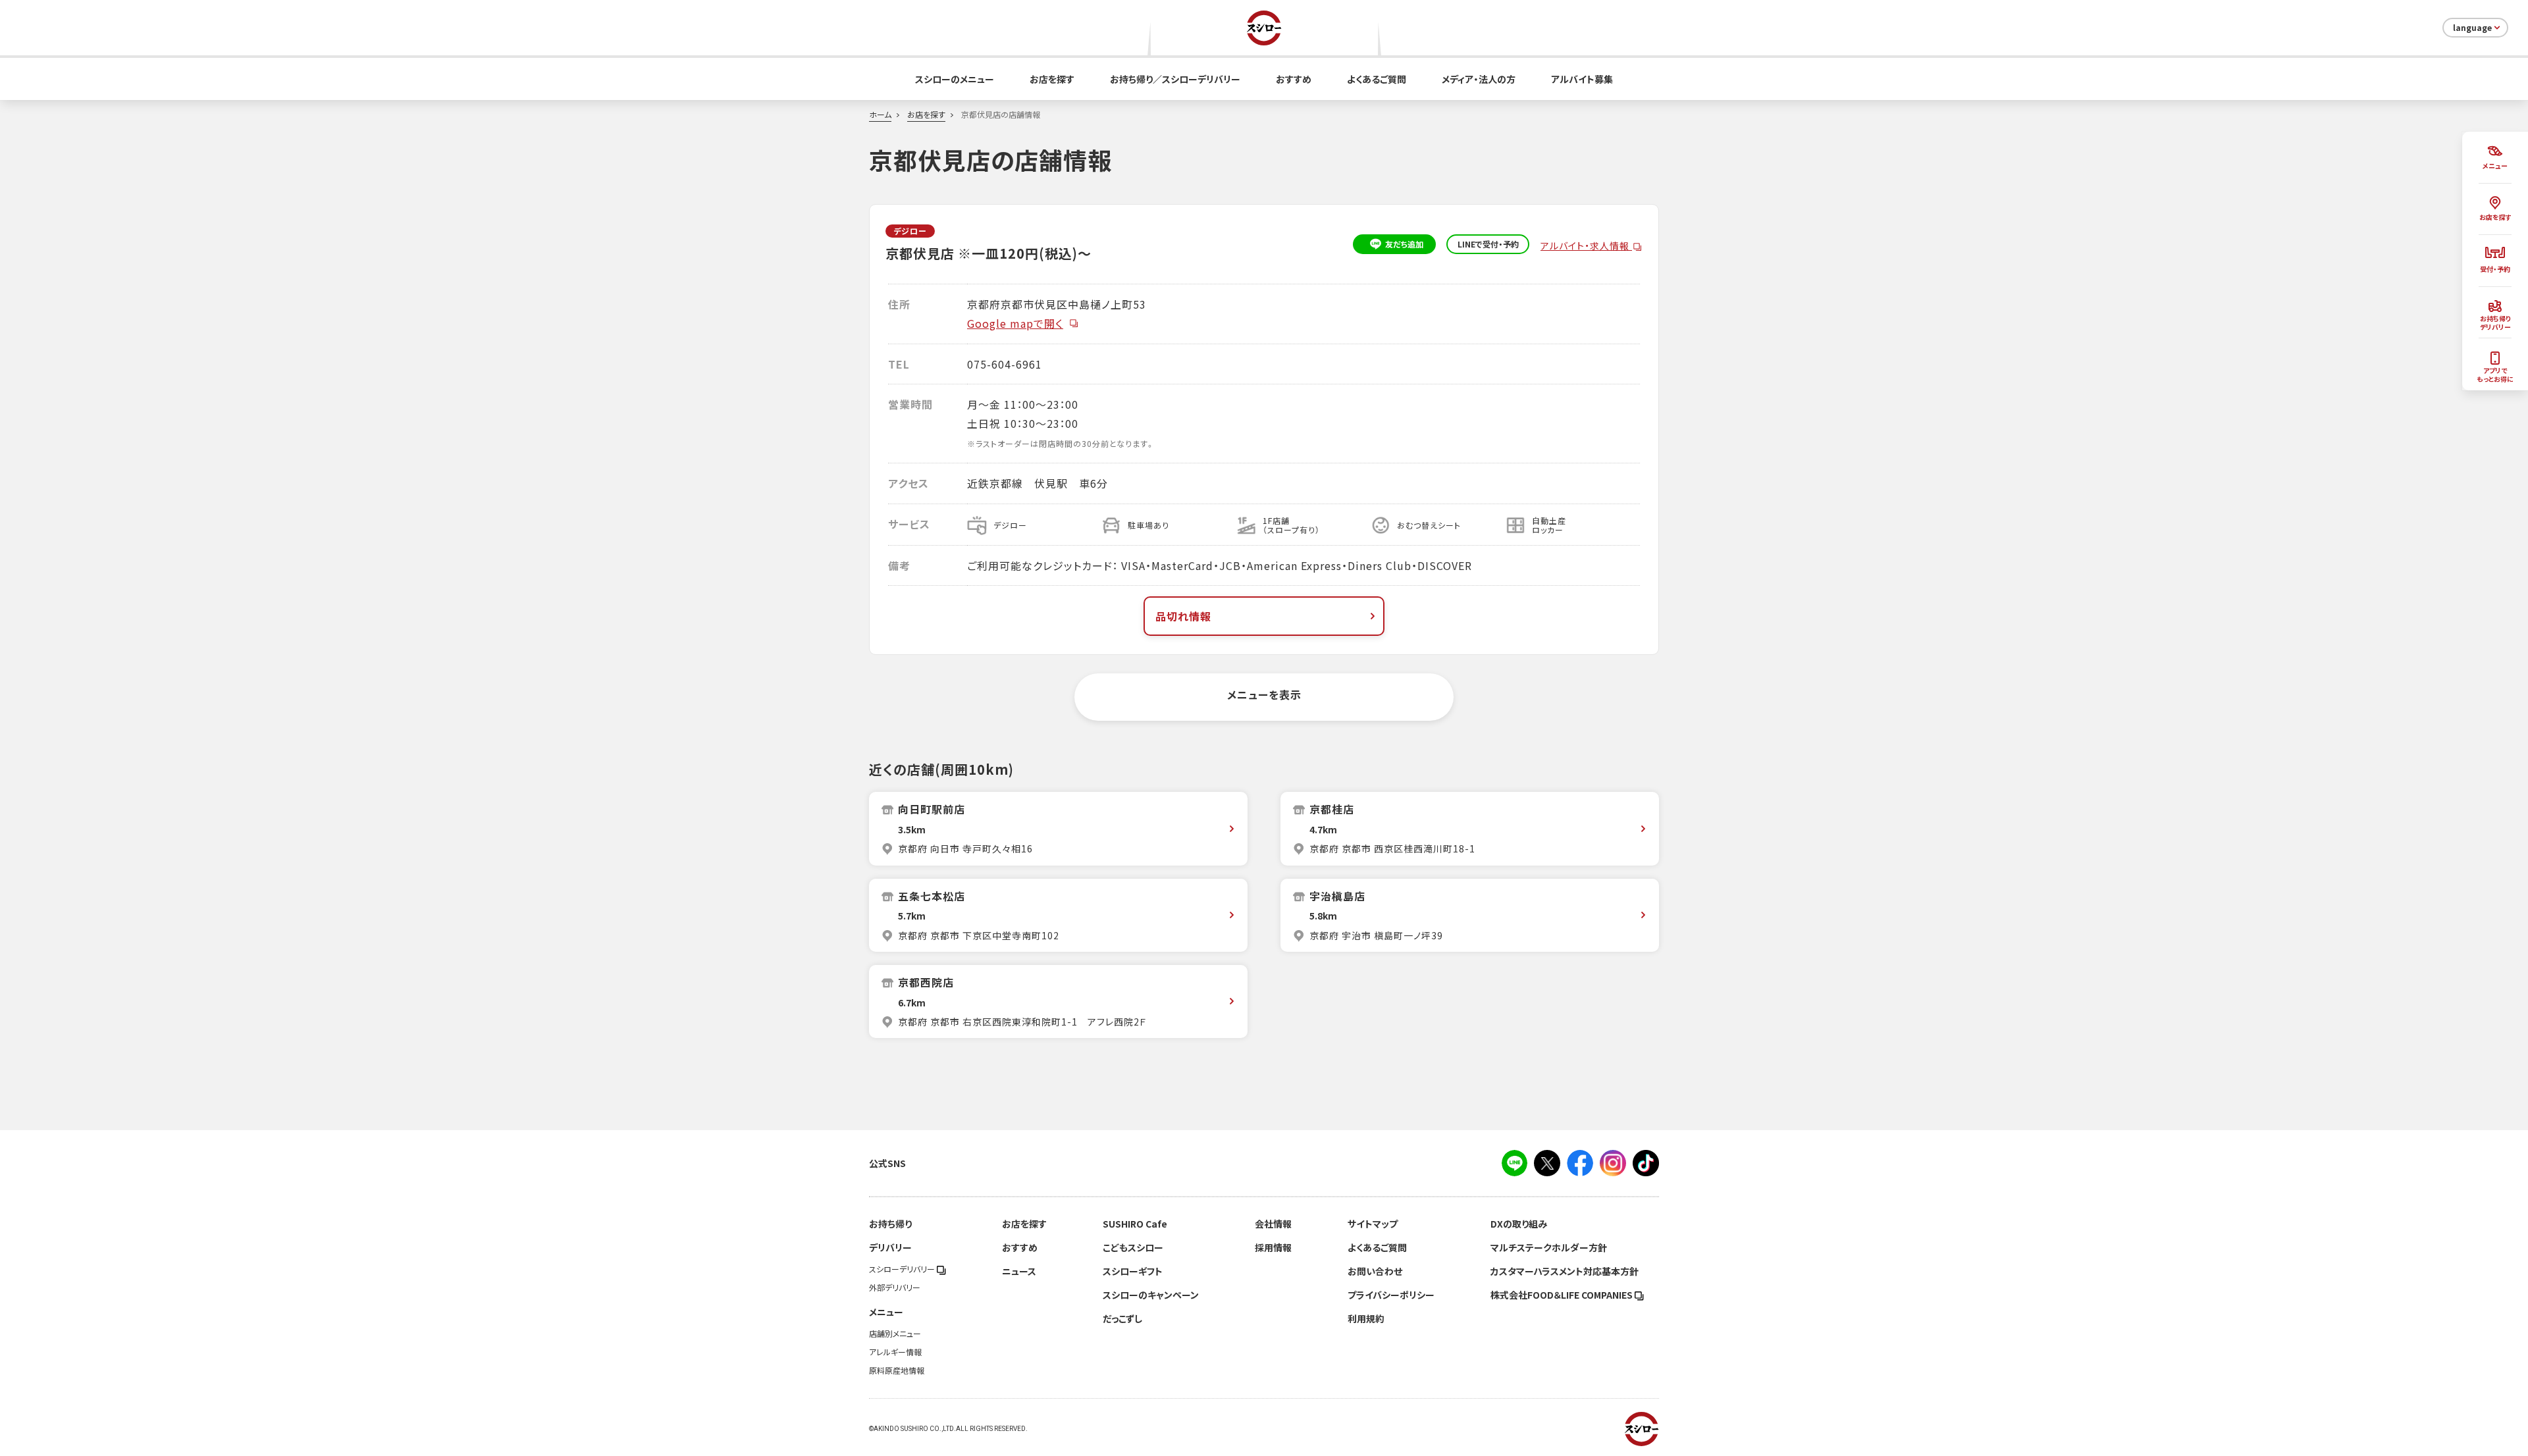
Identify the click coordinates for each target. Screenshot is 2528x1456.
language (2472, 28)
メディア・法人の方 (1479, 79)
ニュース (1019, 1271)
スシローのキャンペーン (1151, 1295)
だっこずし (1122, 1318)
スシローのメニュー (955, 79)
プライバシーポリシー (1391, 1295)
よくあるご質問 (1377, 79)
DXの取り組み (1519, 1224)
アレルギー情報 (895, 1352)
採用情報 (1273, 1247)
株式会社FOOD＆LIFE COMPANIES (1563, 1295)
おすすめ (1294, 79)
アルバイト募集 (1582, 79)
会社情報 (1273, 1224)
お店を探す (1052, 79)
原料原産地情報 (897, 1370)
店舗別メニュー (895, 1334)
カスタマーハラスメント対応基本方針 (1565, 1271)
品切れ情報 (1183, 616)
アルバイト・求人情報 (1586, 246)
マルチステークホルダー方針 (1549, 1247)
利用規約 (1366, 1318)
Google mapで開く (1015, 323)
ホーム (880, 115)
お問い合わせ (1375, 1271)
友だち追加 (1404, 244)
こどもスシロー (1133, 1247)
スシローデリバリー (903, 1269)
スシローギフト (1133, 1271)
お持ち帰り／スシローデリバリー (1175, 79)
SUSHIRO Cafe (1135, 1224)
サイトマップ (1373, 1224)
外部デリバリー (895, 1287)
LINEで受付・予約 (1488, 244)
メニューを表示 (1264, 694)
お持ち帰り (890, 1224)
